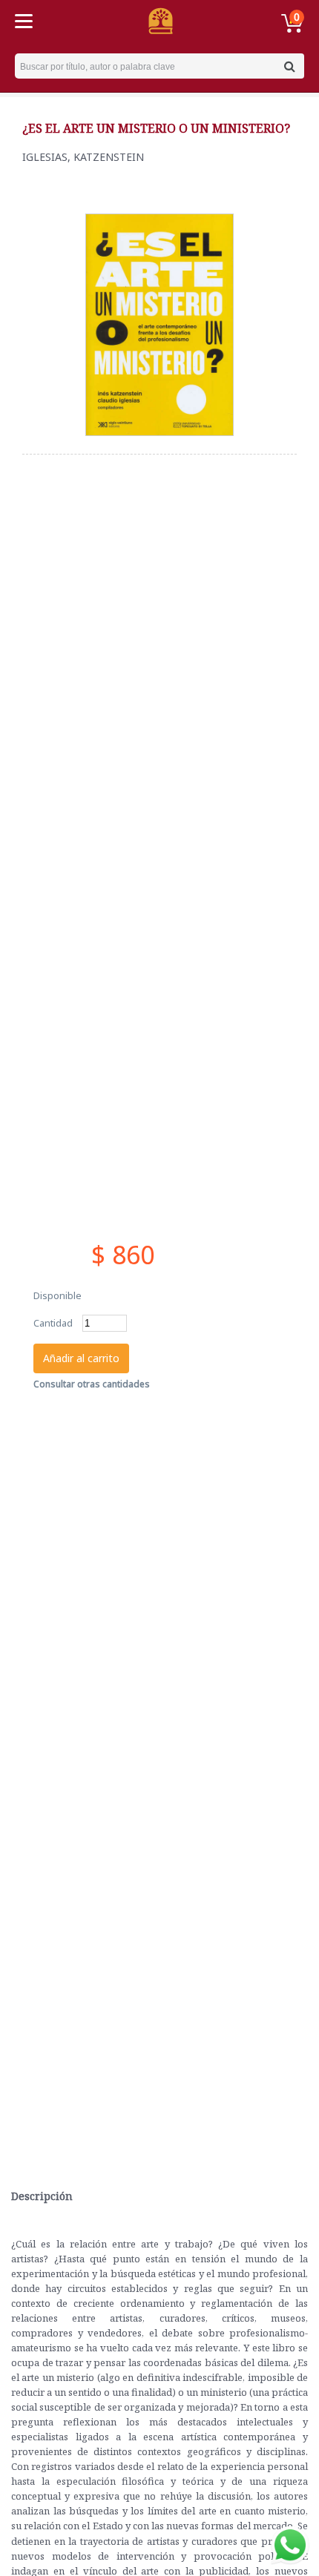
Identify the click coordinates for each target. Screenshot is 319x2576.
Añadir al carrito (81, 1358)
